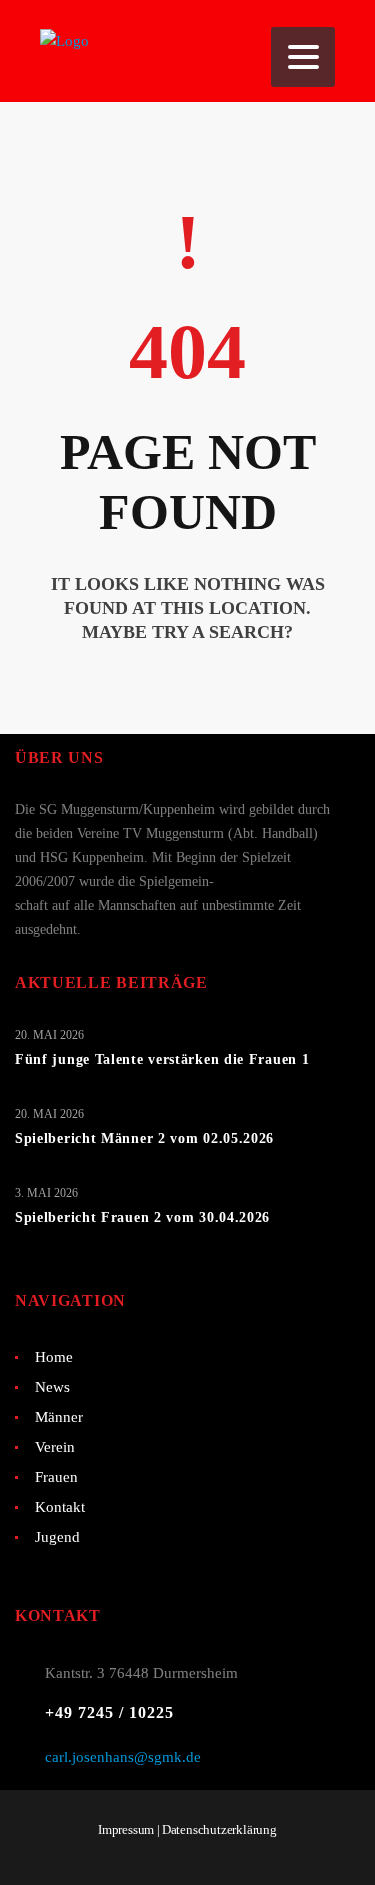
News (52, 1387)
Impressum (126, 1829)
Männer (59, 1417)
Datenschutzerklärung (219, 1829)
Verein (55, 1447)
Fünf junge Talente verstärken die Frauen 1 (162, 1059)
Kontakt (60, 1507)
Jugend (57, 1537)
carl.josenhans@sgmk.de (123, 1757)
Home (54, 1357)
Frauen (56, 1477)
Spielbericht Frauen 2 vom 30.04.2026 (142, 1217)
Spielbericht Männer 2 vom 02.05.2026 (144, 1138)
